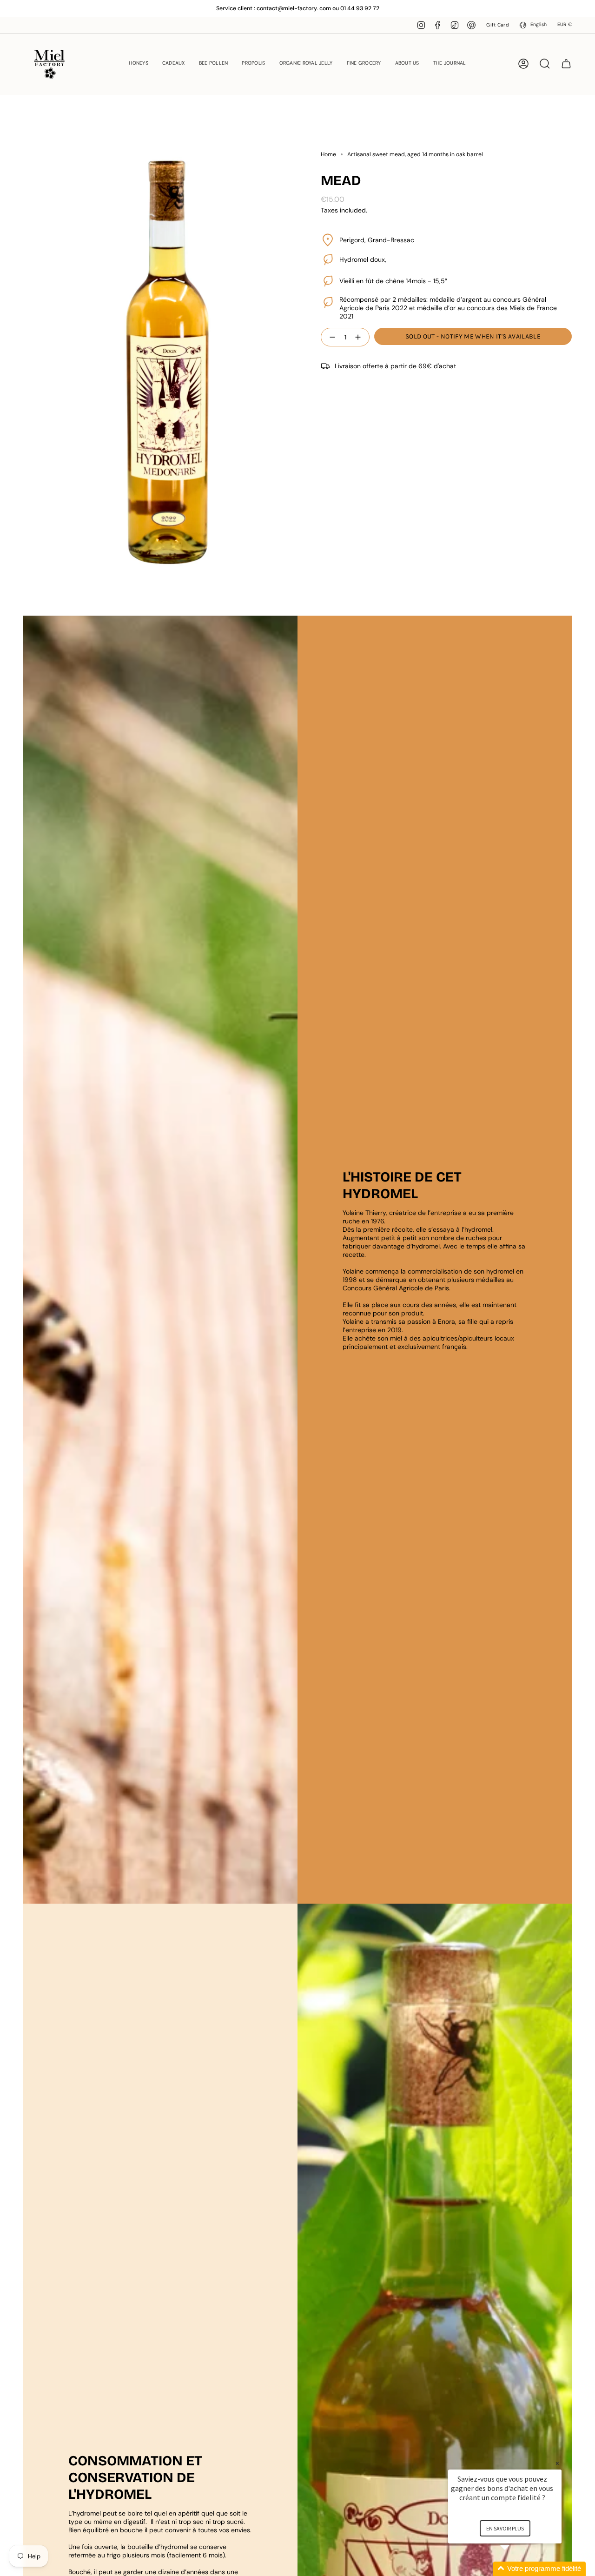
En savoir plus (505, 2528)
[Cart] (566, 64)
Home (328, 154)
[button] (139, 64)
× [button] (557, 2463)
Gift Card (497, 25)
